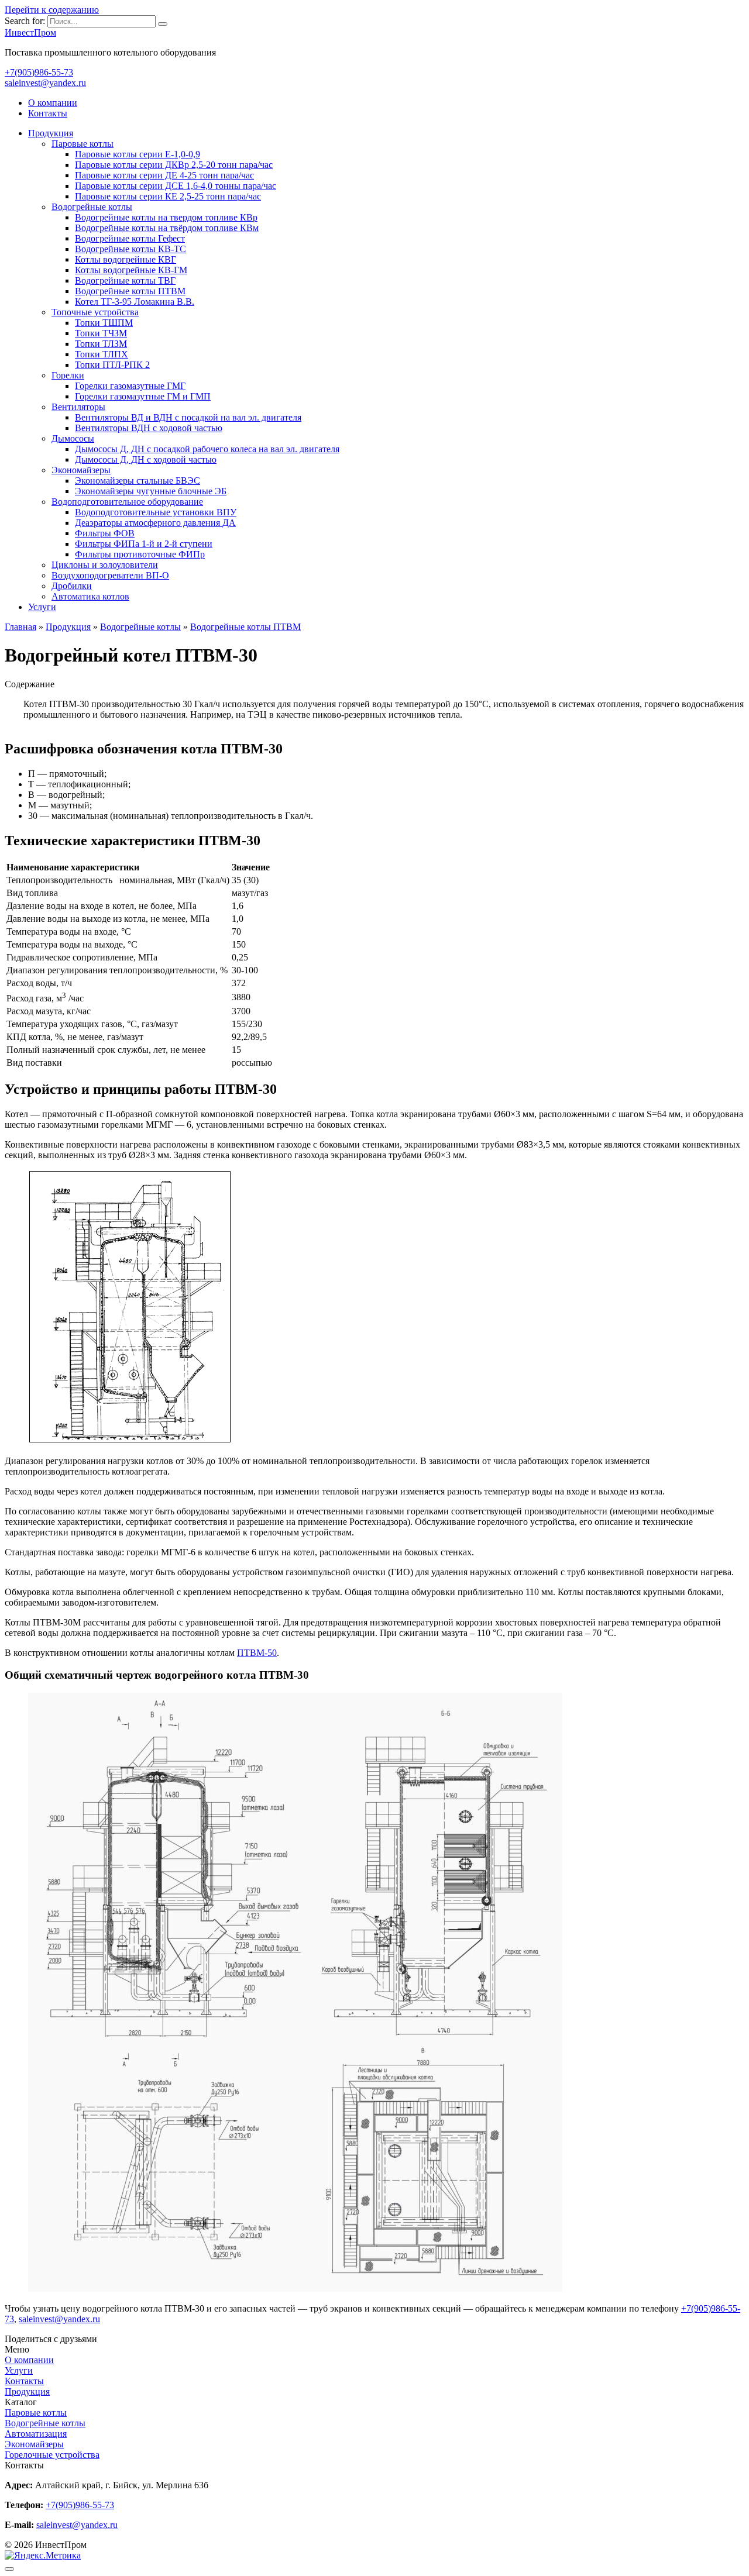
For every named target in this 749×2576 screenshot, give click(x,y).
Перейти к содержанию (52, 10)
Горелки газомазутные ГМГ (130, 386)
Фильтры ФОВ (105, 533)
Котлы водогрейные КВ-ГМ (131, 270)
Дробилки (72, 586)
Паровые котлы (83, 144)
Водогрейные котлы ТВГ (125, 280)
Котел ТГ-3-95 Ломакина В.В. (135, 302)
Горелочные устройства (52, 2455)
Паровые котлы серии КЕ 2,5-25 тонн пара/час (168, 196)
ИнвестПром (30, 32)
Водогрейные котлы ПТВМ (130, 291)
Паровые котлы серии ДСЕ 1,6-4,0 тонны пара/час (176, 186)
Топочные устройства (95, 312)
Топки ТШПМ (104, 323)
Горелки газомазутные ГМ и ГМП (143, 396)
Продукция (51, 133)
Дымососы (73, 438)
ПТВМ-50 (257, 1653)
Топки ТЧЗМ (101, 333)
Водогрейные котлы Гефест (130, 238)
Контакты (48, 113)
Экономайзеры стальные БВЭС (138, 481)
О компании (53, 103)
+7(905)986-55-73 (39, 72)
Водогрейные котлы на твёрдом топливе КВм (167, 228)
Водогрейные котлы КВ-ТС (130, 249)
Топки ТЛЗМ (101, 344)
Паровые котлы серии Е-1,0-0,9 (138, 154)
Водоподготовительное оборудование (127, 502)
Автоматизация (36, 2434)
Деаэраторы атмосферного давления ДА (155, 523)
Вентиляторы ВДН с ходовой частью (149, 428)
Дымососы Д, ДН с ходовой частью (146, 459)
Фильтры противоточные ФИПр (140, 554)
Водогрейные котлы (92, 207)
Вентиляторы (78, 407)
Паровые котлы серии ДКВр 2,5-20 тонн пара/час (174, 165)
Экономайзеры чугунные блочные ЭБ (151, 491)
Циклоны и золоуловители (105, 565)
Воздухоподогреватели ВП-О (110, 575)
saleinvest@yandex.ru (45, 83)
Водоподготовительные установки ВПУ (156, 512)
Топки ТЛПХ (102, 354)
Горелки (68, 375)
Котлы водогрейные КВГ (126, 259)
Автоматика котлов (90, 596)
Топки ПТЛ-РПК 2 (112, 365)
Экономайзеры (81, 470)
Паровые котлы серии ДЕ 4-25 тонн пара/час (164, 175)
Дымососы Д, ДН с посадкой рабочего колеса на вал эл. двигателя (207, 449)
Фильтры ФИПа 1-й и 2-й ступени (144, 544)
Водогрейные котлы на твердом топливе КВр (166, 217)
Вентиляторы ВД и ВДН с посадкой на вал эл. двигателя (188, 417)
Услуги (42, 607)
